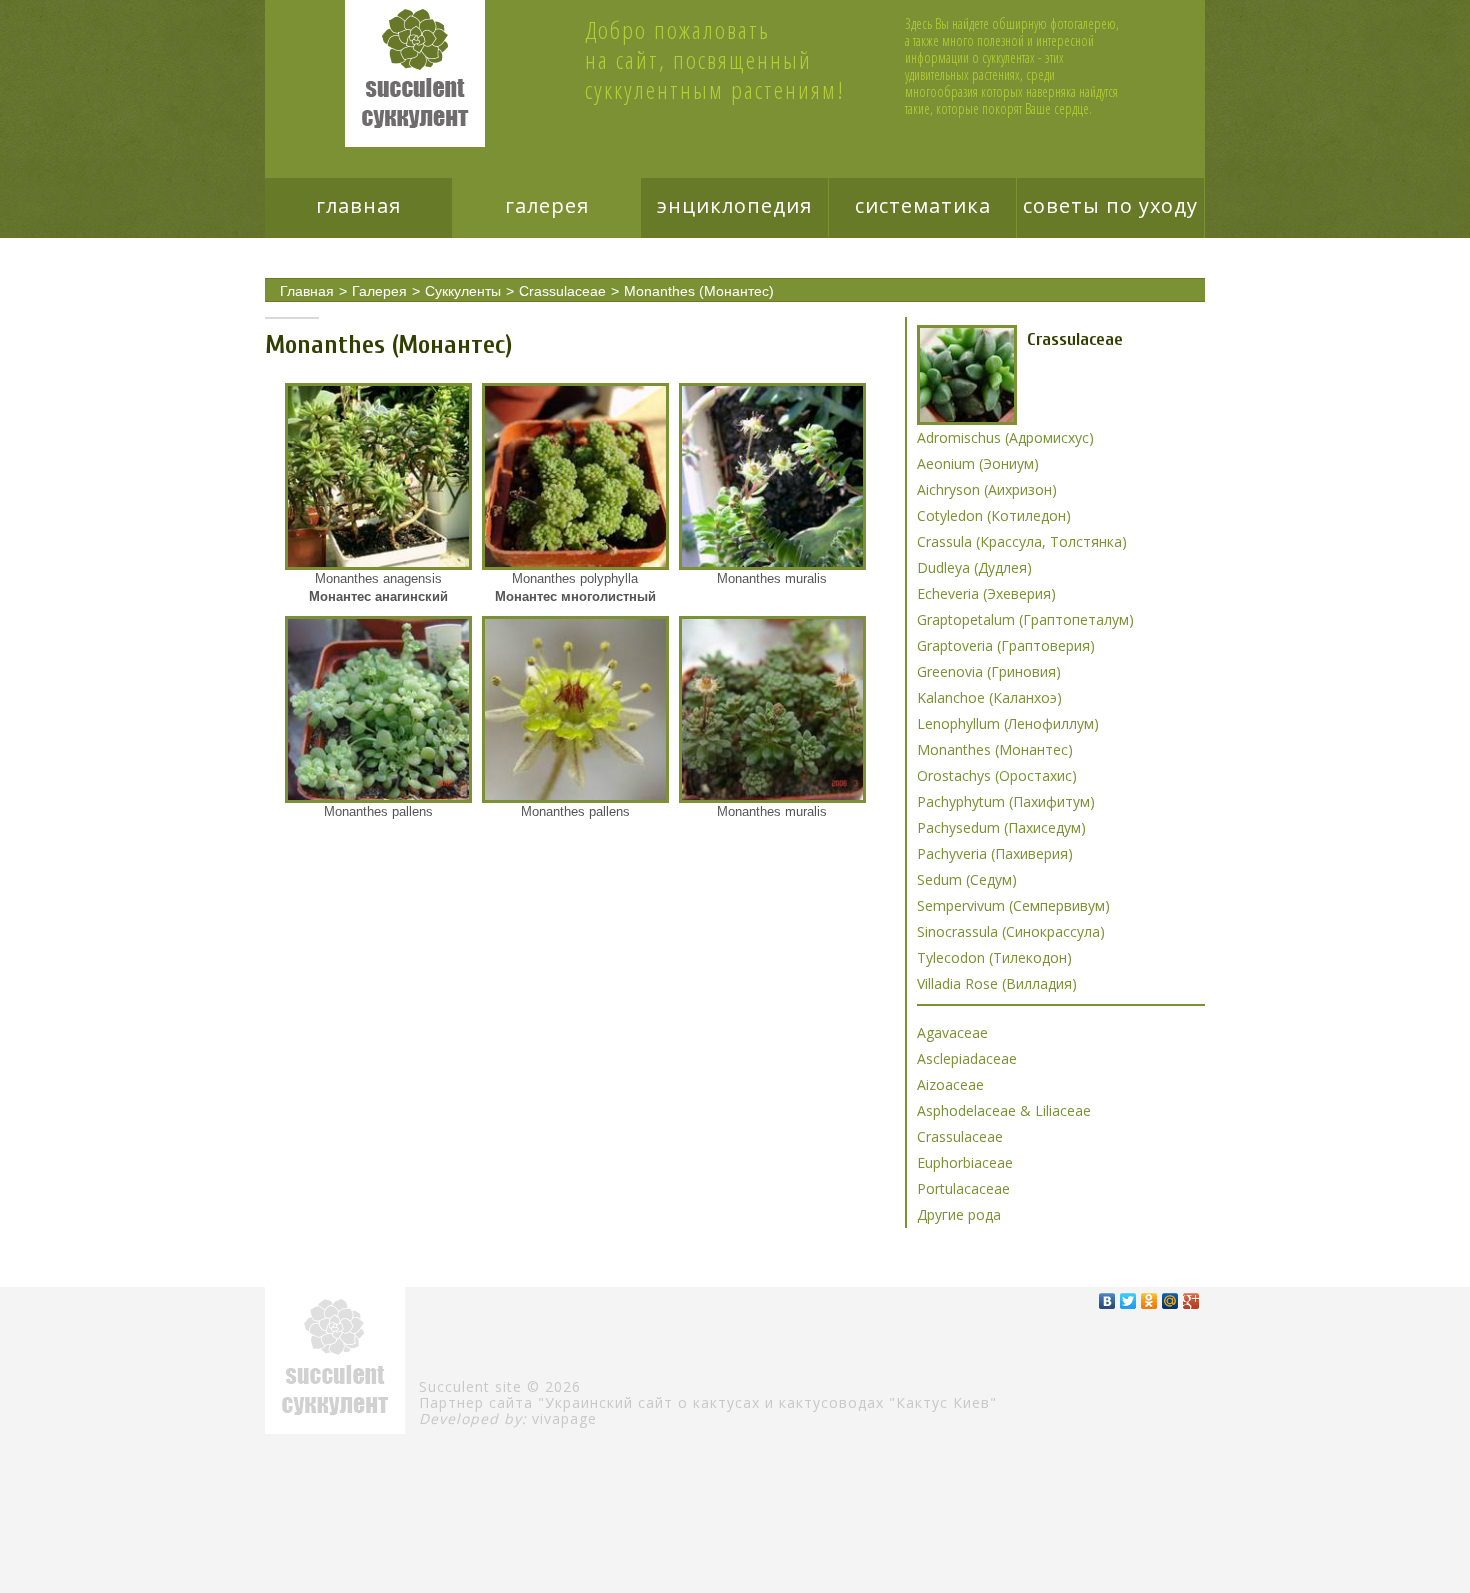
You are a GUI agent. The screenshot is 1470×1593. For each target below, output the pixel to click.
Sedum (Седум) (967, 879)
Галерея (547, 205)
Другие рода (959, 1214)
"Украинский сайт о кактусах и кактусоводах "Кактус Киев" (767, 1402)
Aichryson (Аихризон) (987, 489)
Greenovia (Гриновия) (989, 671)
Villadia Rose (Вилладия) (997, 983)
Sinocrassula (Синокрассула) (1011, 931)
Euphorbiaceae (965, 1162)
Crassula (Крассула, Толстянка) (1022, 541)
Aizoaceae (950, 1084)
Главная (358, 205)
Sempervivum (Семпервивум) (1013, 905)
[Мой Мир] (1170, 1301)
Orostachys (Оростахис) (997, 775)
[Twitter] (1128, 1301)
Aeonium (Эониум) (978, 463)
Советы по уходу (1110, 205)
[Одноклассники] (1149, 1301)
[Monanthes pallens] (378, 709)
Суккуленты (463, 291)
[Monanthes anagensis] (378, 476)
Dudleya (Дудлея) (974, 567)
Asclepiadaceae (967, 1058)
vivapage (564, 1418)
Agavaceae (952, 1032)
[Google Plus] (1191, 1301)
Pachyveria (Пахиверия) (995, 853)
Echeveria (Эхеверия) (986, 593)
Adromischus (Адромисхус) (1005, 437)
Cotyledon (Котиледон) (994, 515)
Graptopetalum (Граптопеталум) (1025, 619)
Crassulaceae (562, 291)
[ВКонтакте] (1107, 1301)
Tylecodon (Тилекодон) (994, 957)
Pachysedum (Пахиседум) (1001, 827)
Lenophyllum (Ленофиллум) (1008, 723)
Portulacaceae (963, 1188)
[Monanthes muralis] (772, 476)
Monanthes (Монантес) (699, 291)
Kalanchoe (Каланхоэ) (989, 697)
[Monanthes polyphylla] (575, 476)
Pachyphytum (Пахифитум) (1006, 801)
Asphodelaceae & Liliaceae (1004, 1110)
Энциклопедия (734, 205)
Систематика (923, 205)
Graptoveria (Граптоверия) (1006, 645)
